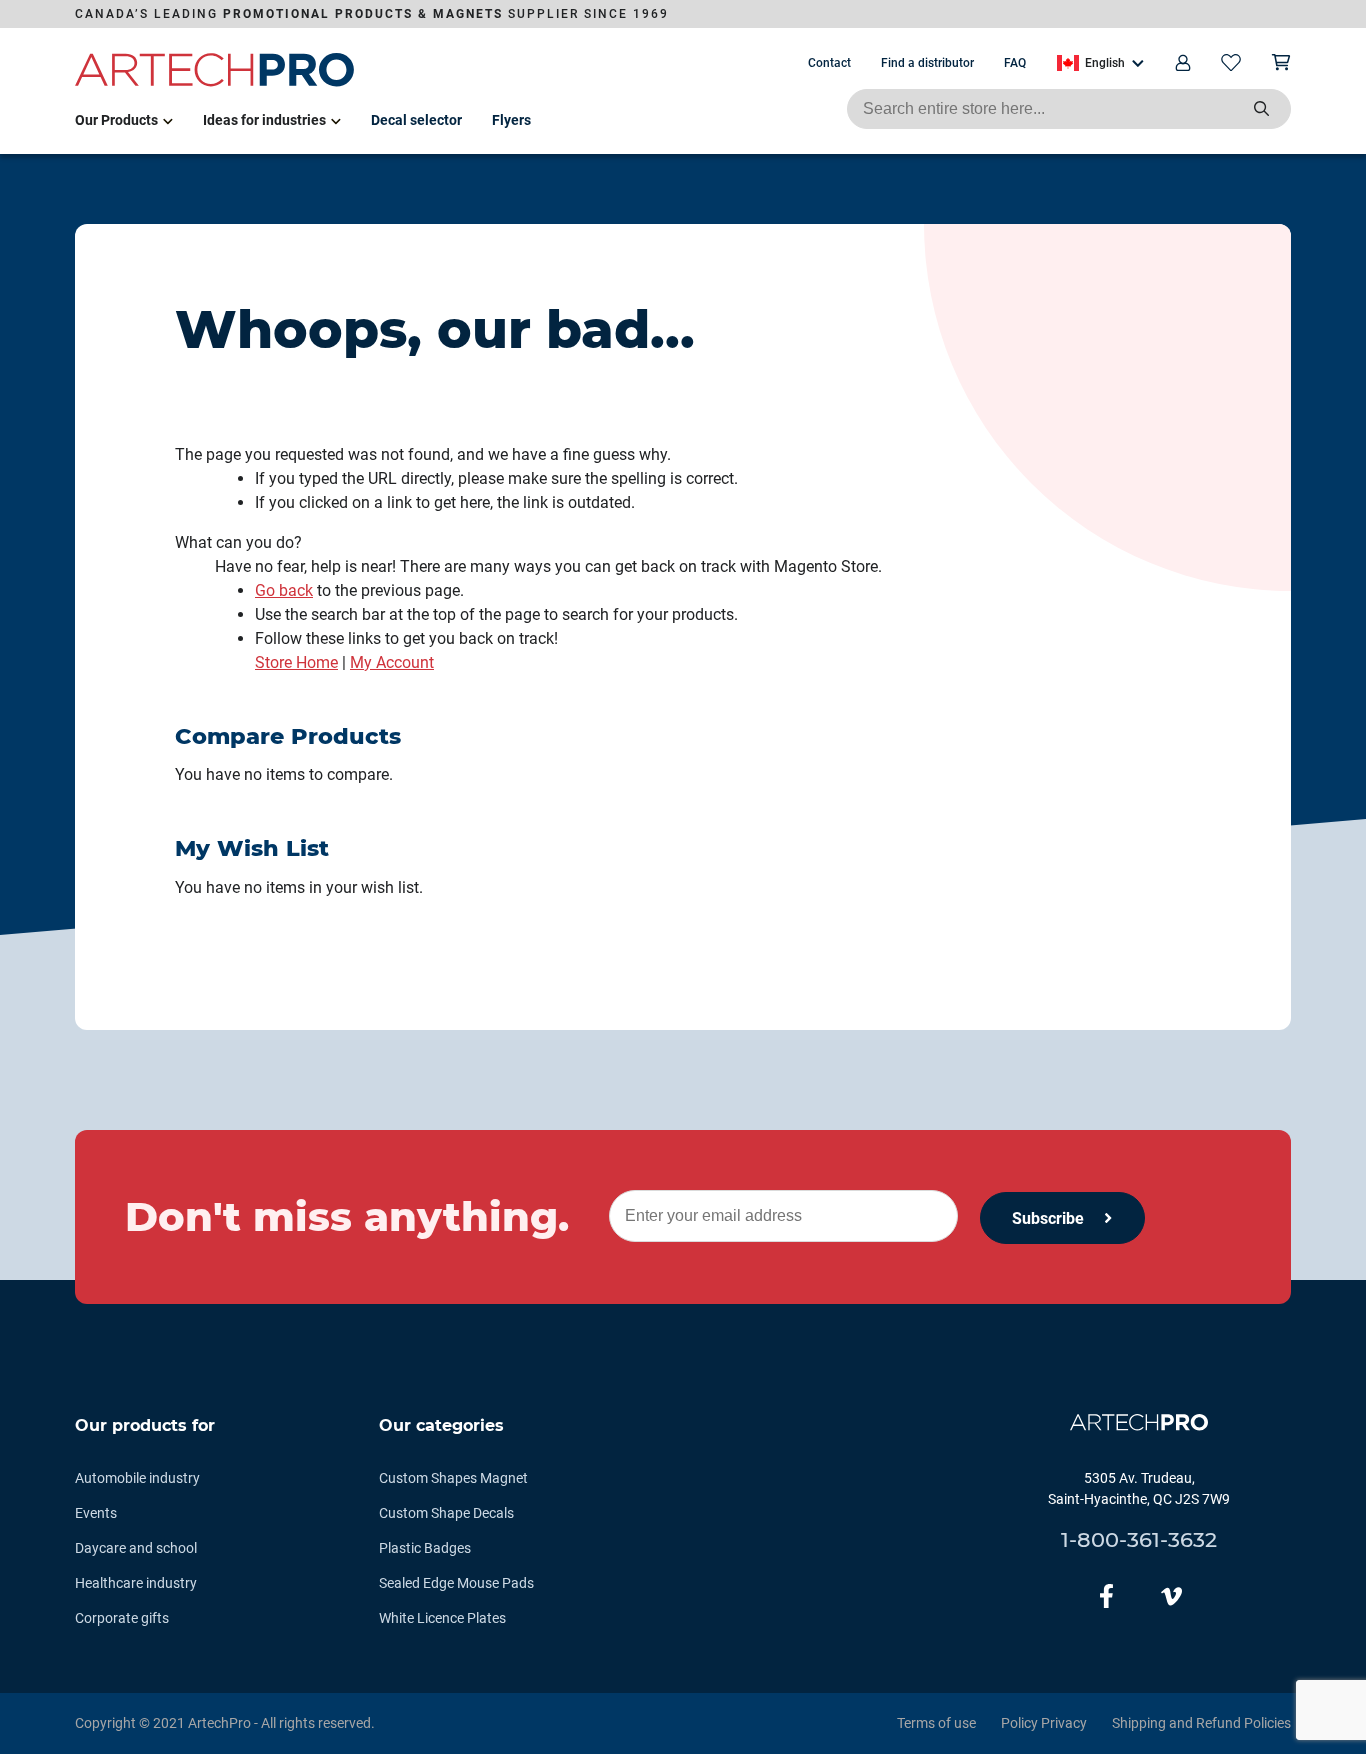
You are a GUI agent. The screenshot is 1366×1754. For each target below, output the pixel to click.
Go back (284, 590)
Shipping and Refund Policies (1201, 1723)
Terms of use (936, 1723)
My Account (392, 662)
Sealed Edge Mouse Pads (456, 1583)
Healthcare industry (136, 1583)
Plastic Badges (425, 1548)
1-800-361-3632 (1139, 1539)
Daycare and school (136, 1548)
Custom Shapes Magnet (453, 1478)
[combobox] (1069, 109)
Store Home (296, 662)
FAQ (1015, 63)
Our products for (145, 1425)
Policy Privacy (1044, 1723)
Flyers (511, 120)
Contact (829, 63)
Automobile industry (137, 1478)
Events (96, 1513)
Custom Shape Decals (446, 1513)
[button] (1100, 63)
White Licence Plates (442, 1618)
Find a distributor (927, 63)
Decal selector (416, 120)
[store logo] (215, 83)
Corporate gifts (122, 1618)
